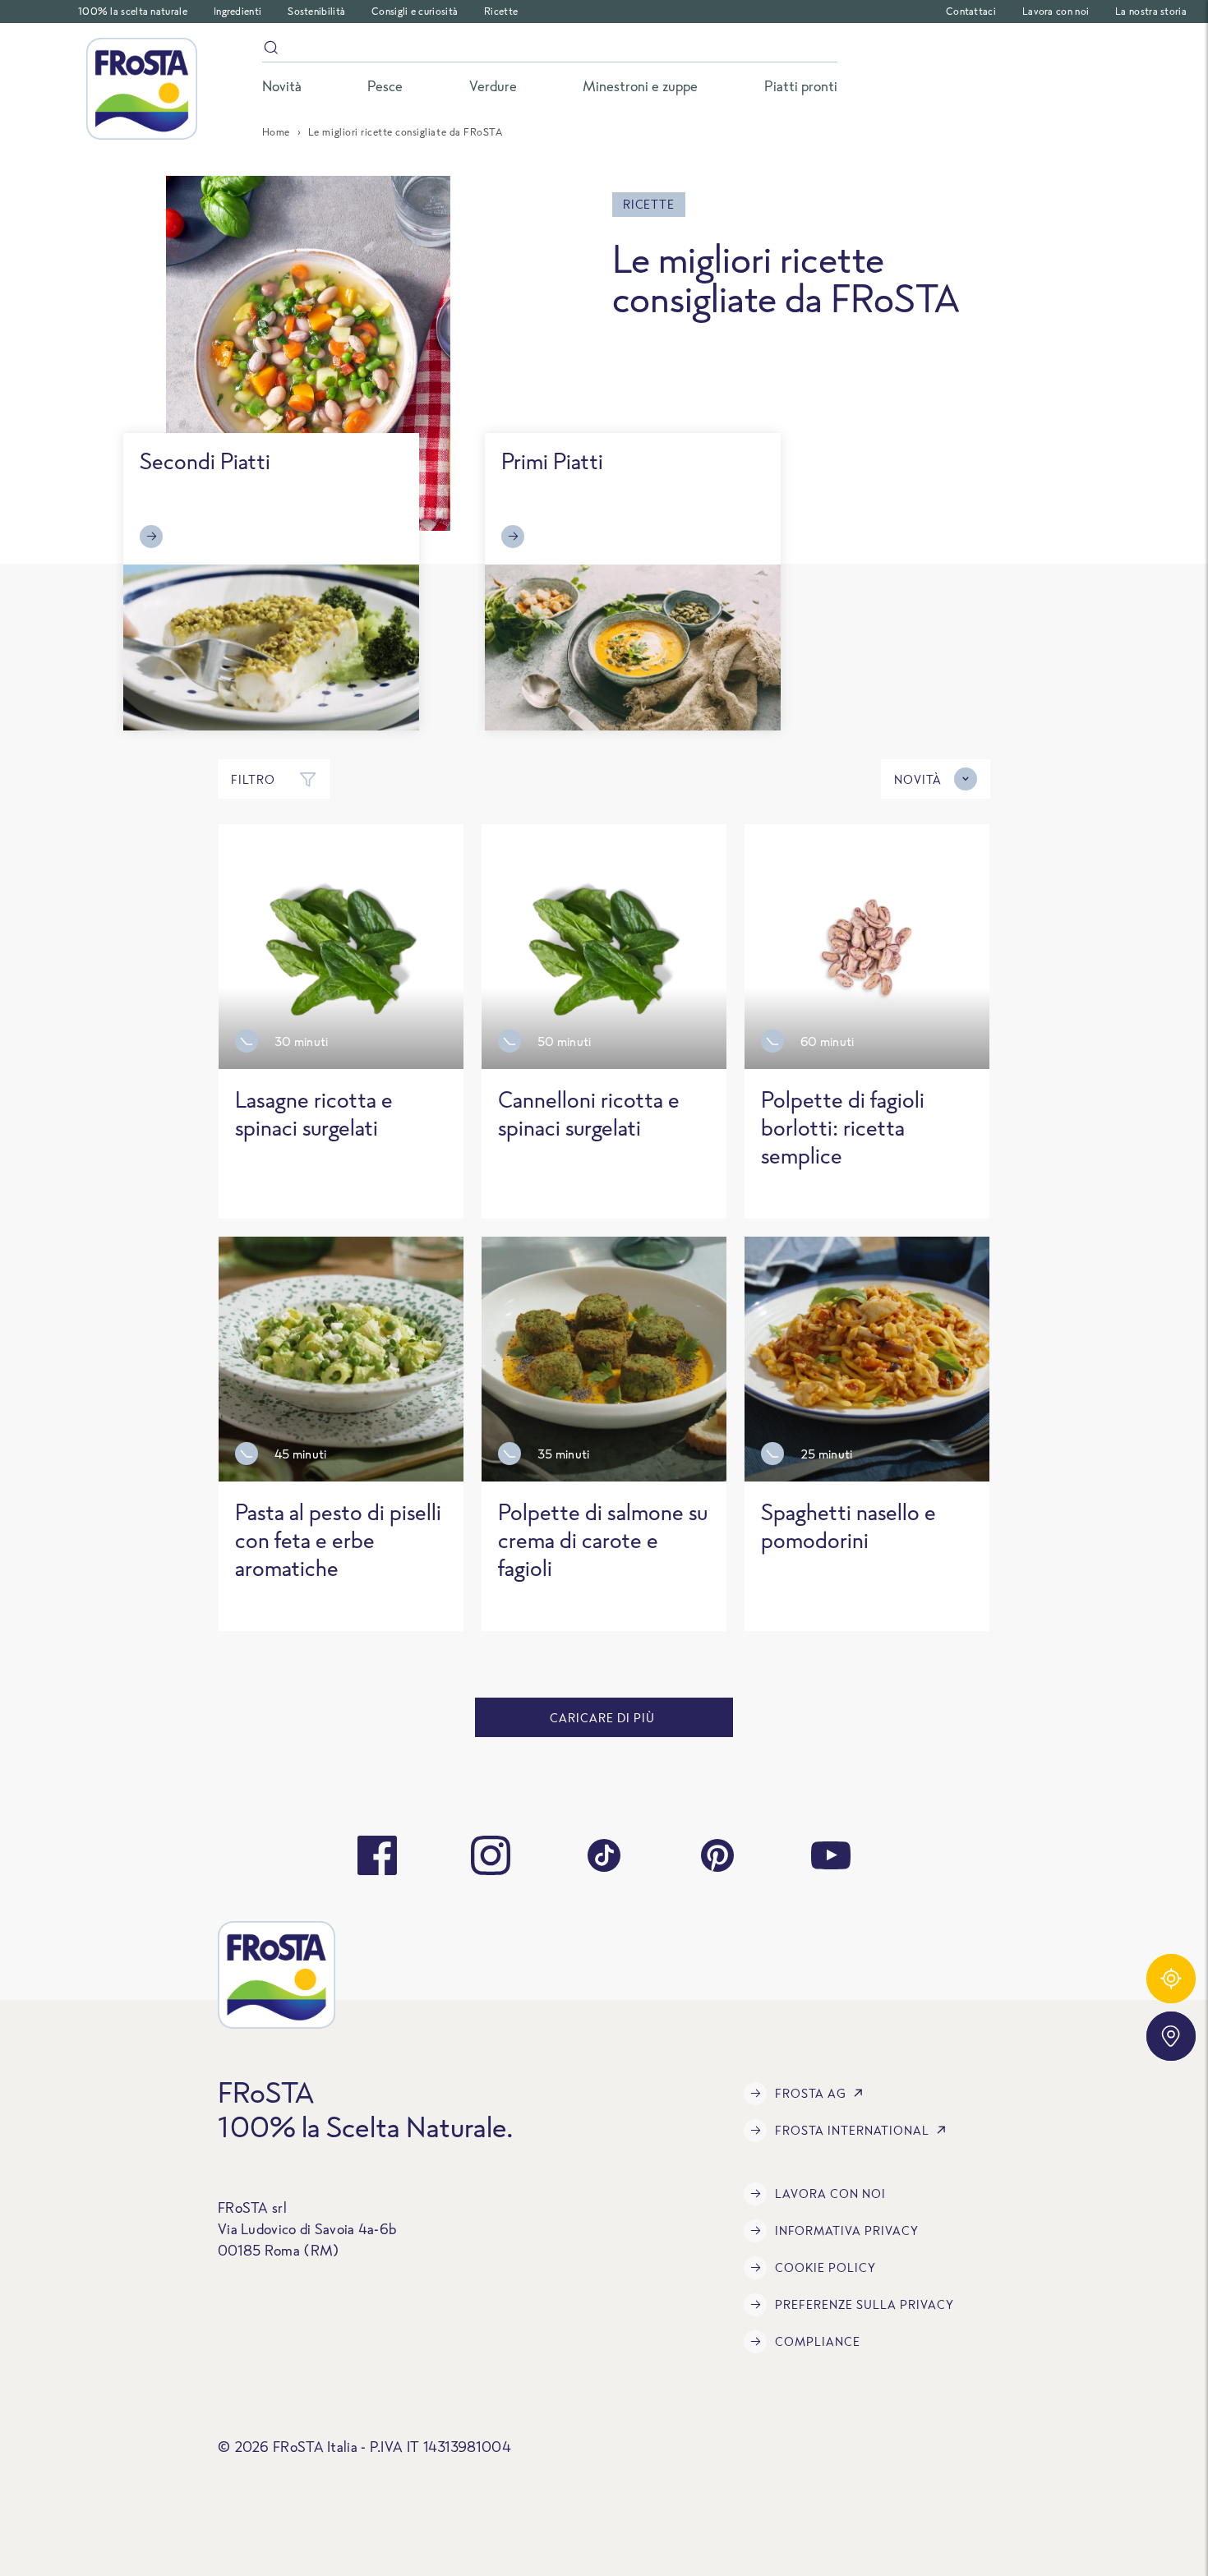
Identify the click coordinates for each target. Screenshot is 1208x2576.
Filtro (253, 779)
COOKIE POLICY (825, 2267)
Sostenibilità (316, 11)
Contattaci (971, 11)
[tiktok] (604, 1855)
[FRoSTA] (142, 89)
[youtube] (831, 1855)
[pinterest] (717, 1855)
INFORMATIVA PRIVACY (847, 2230)
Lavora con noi (1056, 11)
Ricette (501, 11)
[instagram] (491, 1855)
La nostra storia (1151, 11)
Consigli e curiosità (415, 11)
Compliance (818, 2341)
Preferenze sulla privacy (865, 2304)
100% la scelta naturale (133, 11)
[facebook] (377, 1855)
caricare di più (604, 1718)
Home (276, 132)
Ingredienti (237, 11)
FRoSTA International (852, 2130)
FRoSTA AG (811, 2093)
